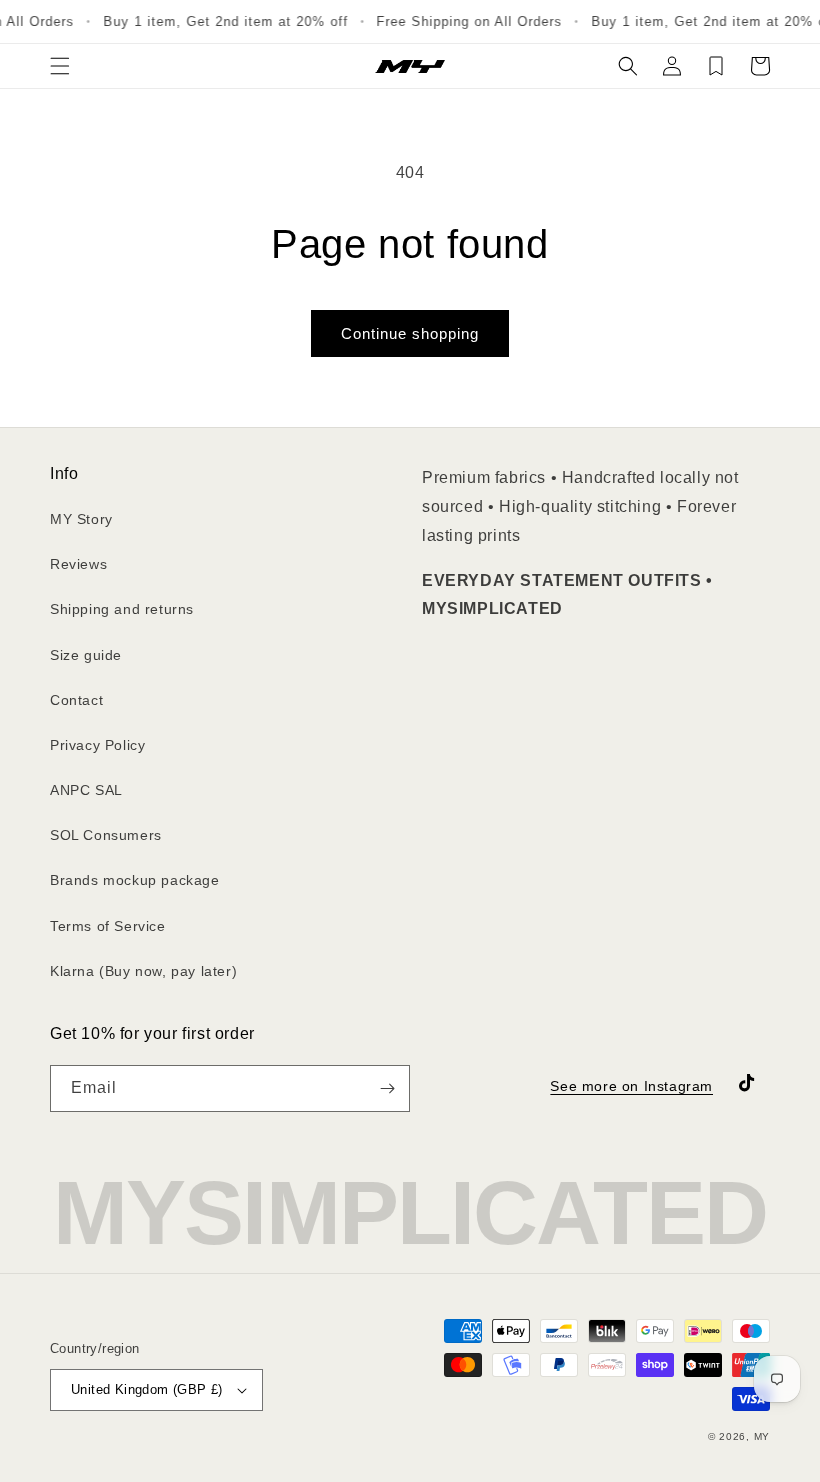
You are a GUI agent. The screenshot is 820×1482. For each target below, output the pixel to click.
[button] (60, 66)
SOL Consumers (106, 835)
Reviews (78, 564)
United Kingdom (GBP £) (147, 1389)
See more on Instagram (631, 1086)
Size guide (86, 655)
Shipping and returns (122, 609)
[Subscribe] (387, 1088)
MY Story (81, 519)
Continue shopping (410, 333)
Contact (76, 700)
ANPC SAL (86, 790)
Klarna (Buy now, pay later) (143, 971)
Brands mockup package (135, 880)
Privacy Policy (97, 745)
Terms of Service (108, 926)
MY (762, 1436)
